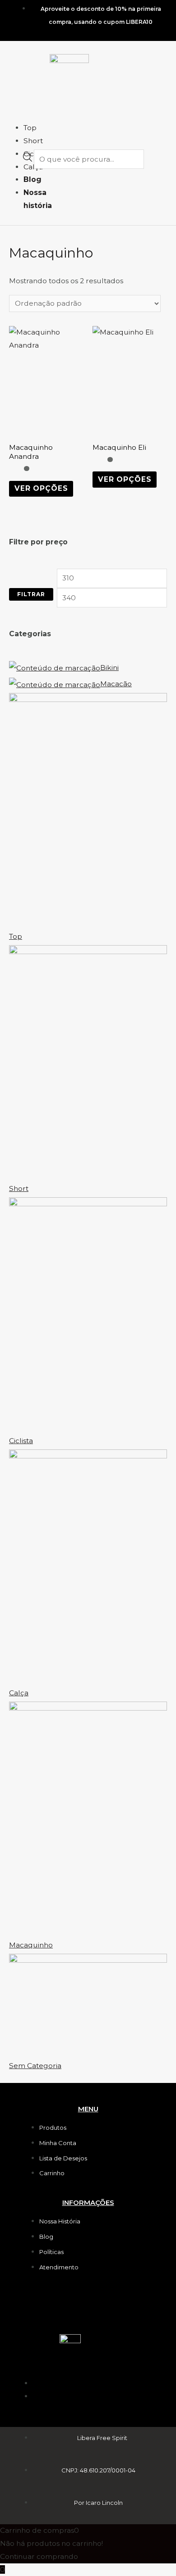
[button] (13, 109)
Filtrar (31, 594)
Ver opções (41, 488)
